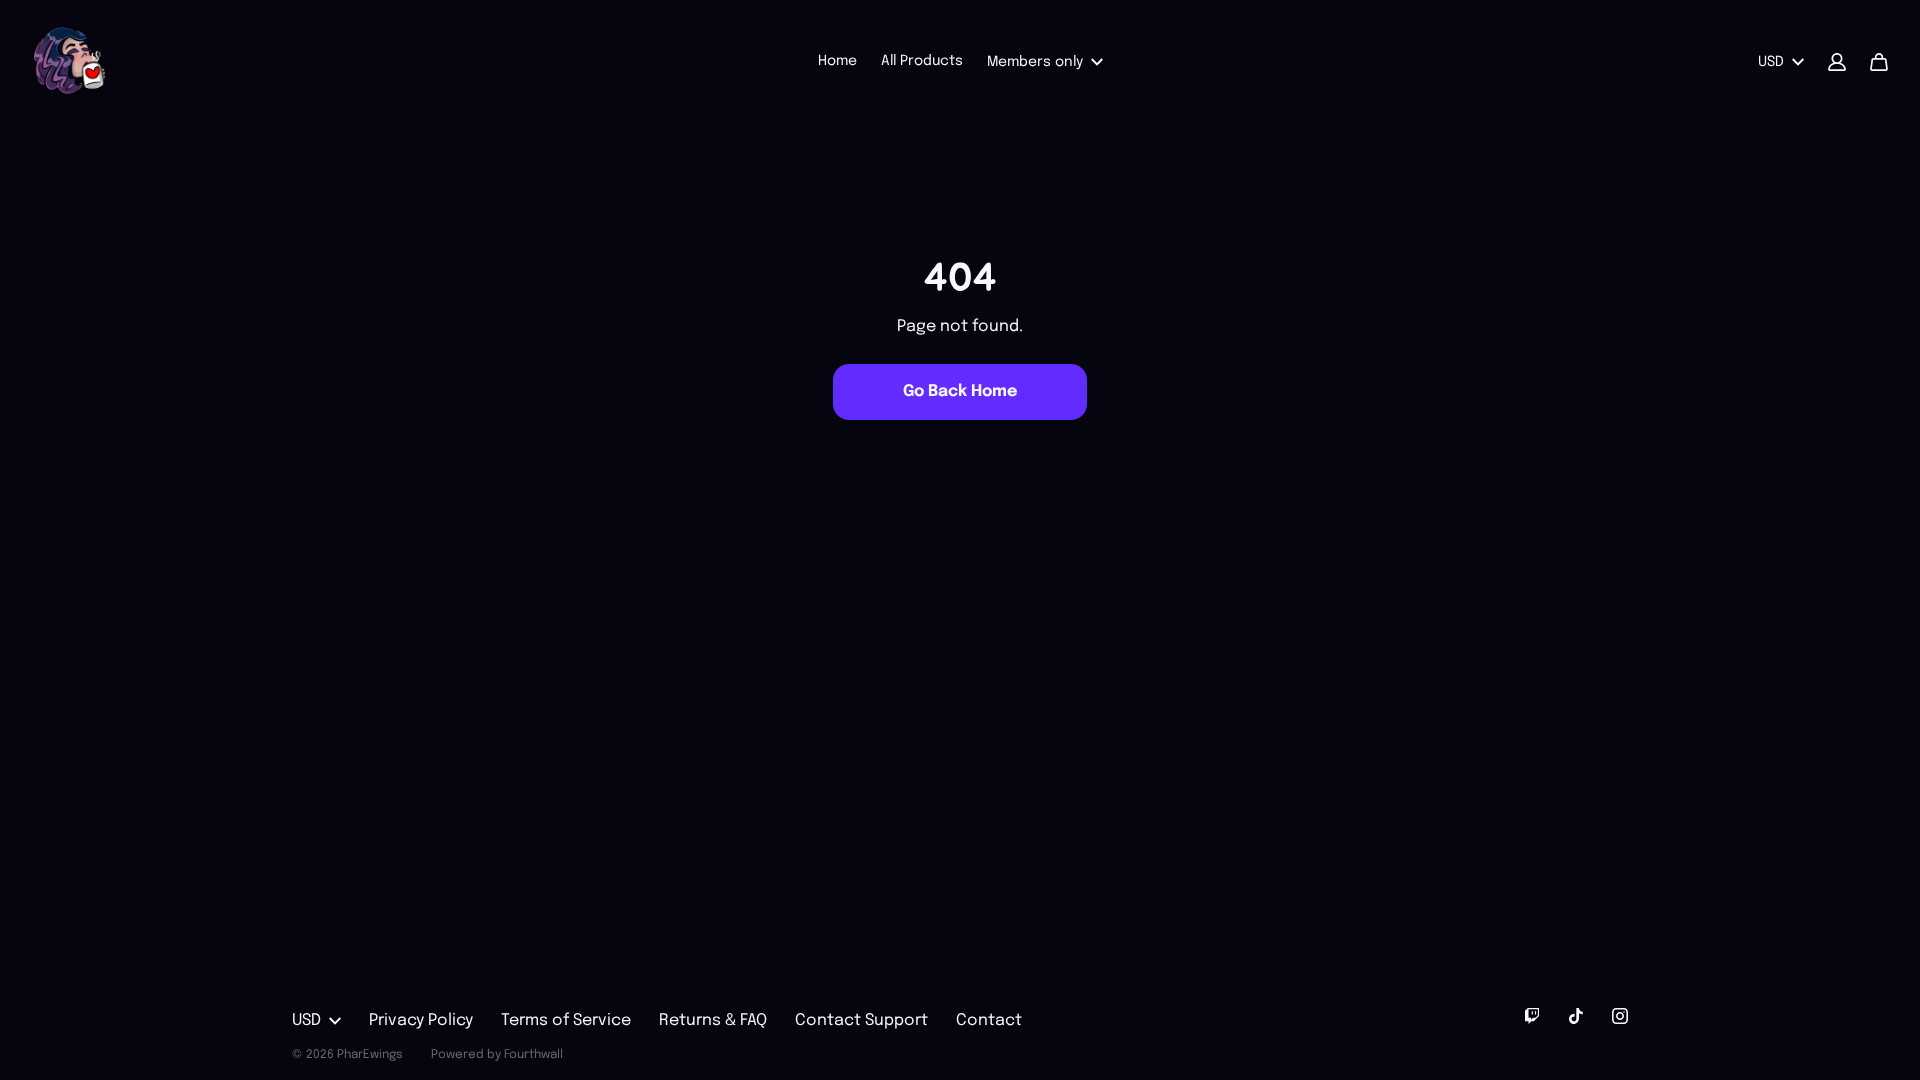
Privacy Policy (421, 1020)
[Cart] (1879, 62)
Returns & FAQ (713, 1020)
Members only (1035, 62)
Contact (989, 1020)
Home (837, 61)
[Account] (1837, 62)
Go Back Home (960, 391)
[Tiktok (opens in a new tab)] (1576, 1016)
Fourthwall (533, 1055)
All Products (922, 61)
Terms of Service (566, 1020)
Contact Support (861, 1020)
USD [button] (1771, 62)
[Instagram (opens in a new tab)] (1620, 1016)
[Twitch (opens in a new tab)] (1532, 1016)
